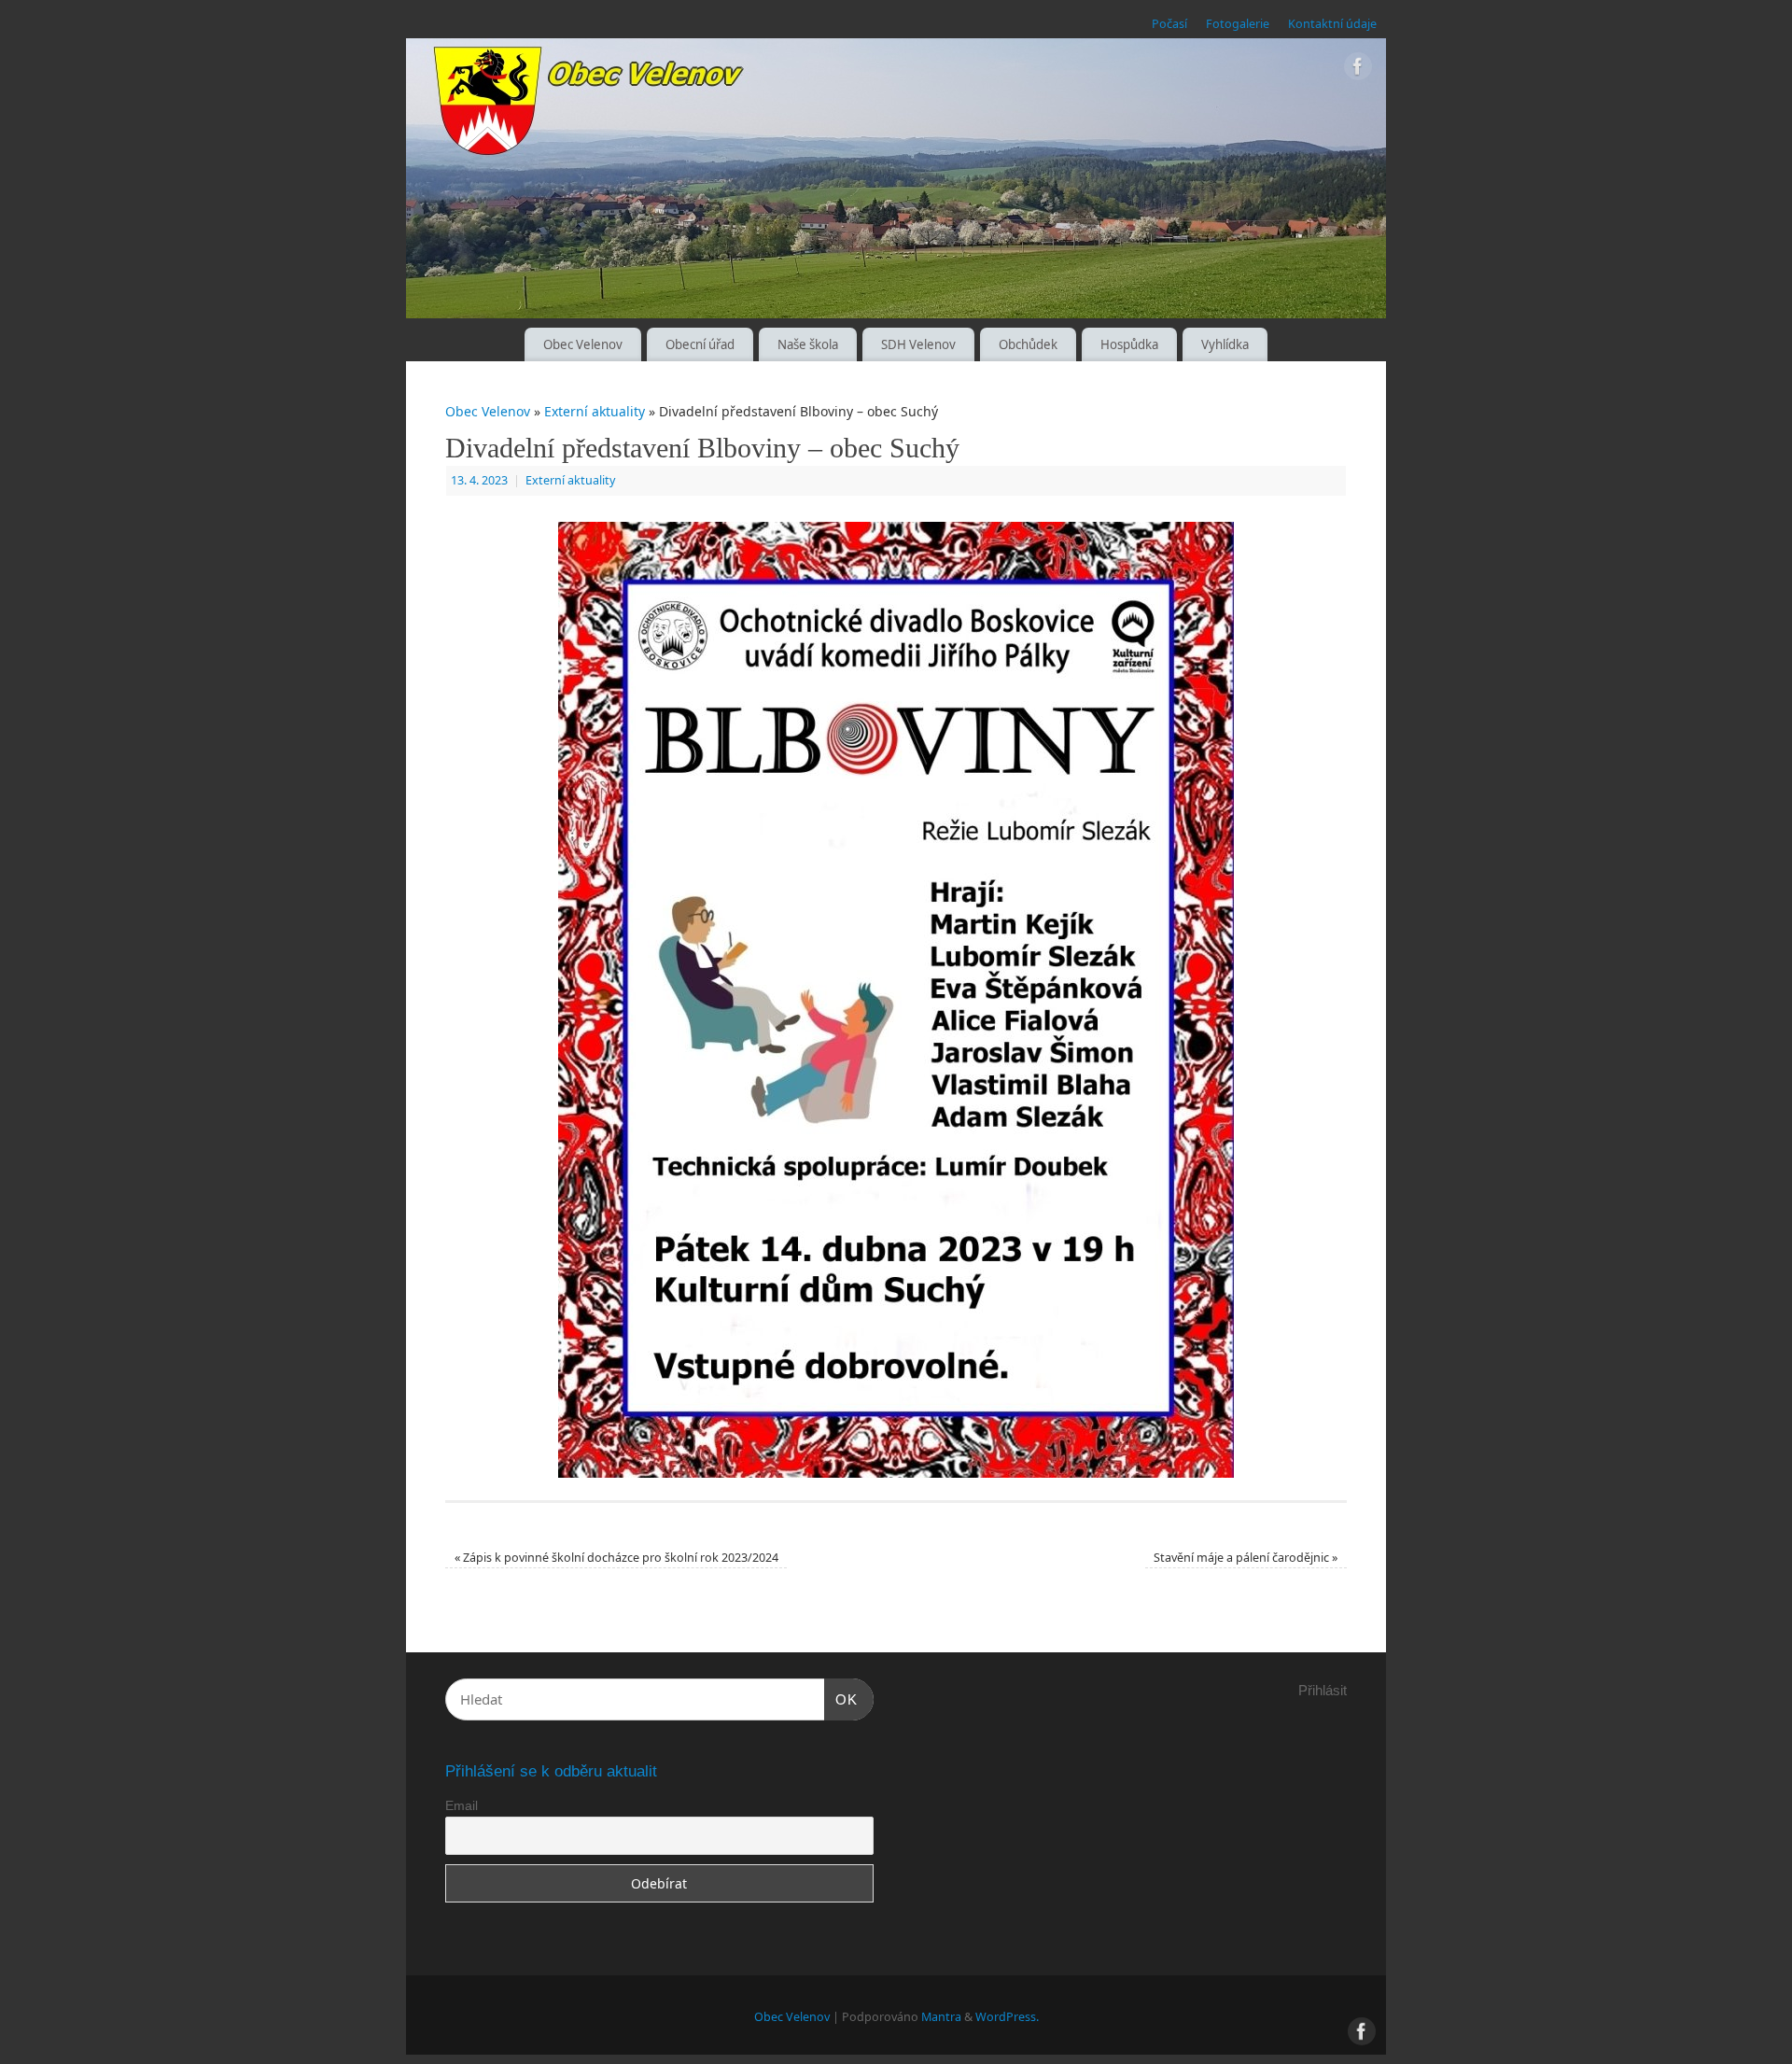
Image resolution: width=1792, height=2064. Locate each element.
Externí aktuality (595, 411)
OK (841, 1699)
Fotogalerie (1238, 24)
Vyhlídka (1225, 344)
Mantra (941, 2017)
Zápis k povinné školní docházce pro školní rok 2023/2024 (616, 1558)
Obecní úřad (700, 344)
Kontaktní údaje (1332, 24)
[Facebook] (1358, 70)
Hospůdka (1129, 344)
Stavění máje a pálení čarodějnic (1246, 1558)
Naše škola (808, 344)
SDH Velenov (918, 344)
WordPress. (1007, 2017)
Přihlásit (1323, 1690)
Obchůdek (1028, 344)
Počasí (1169, 24)
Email (462, 1805)
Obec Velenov (583, 344)
